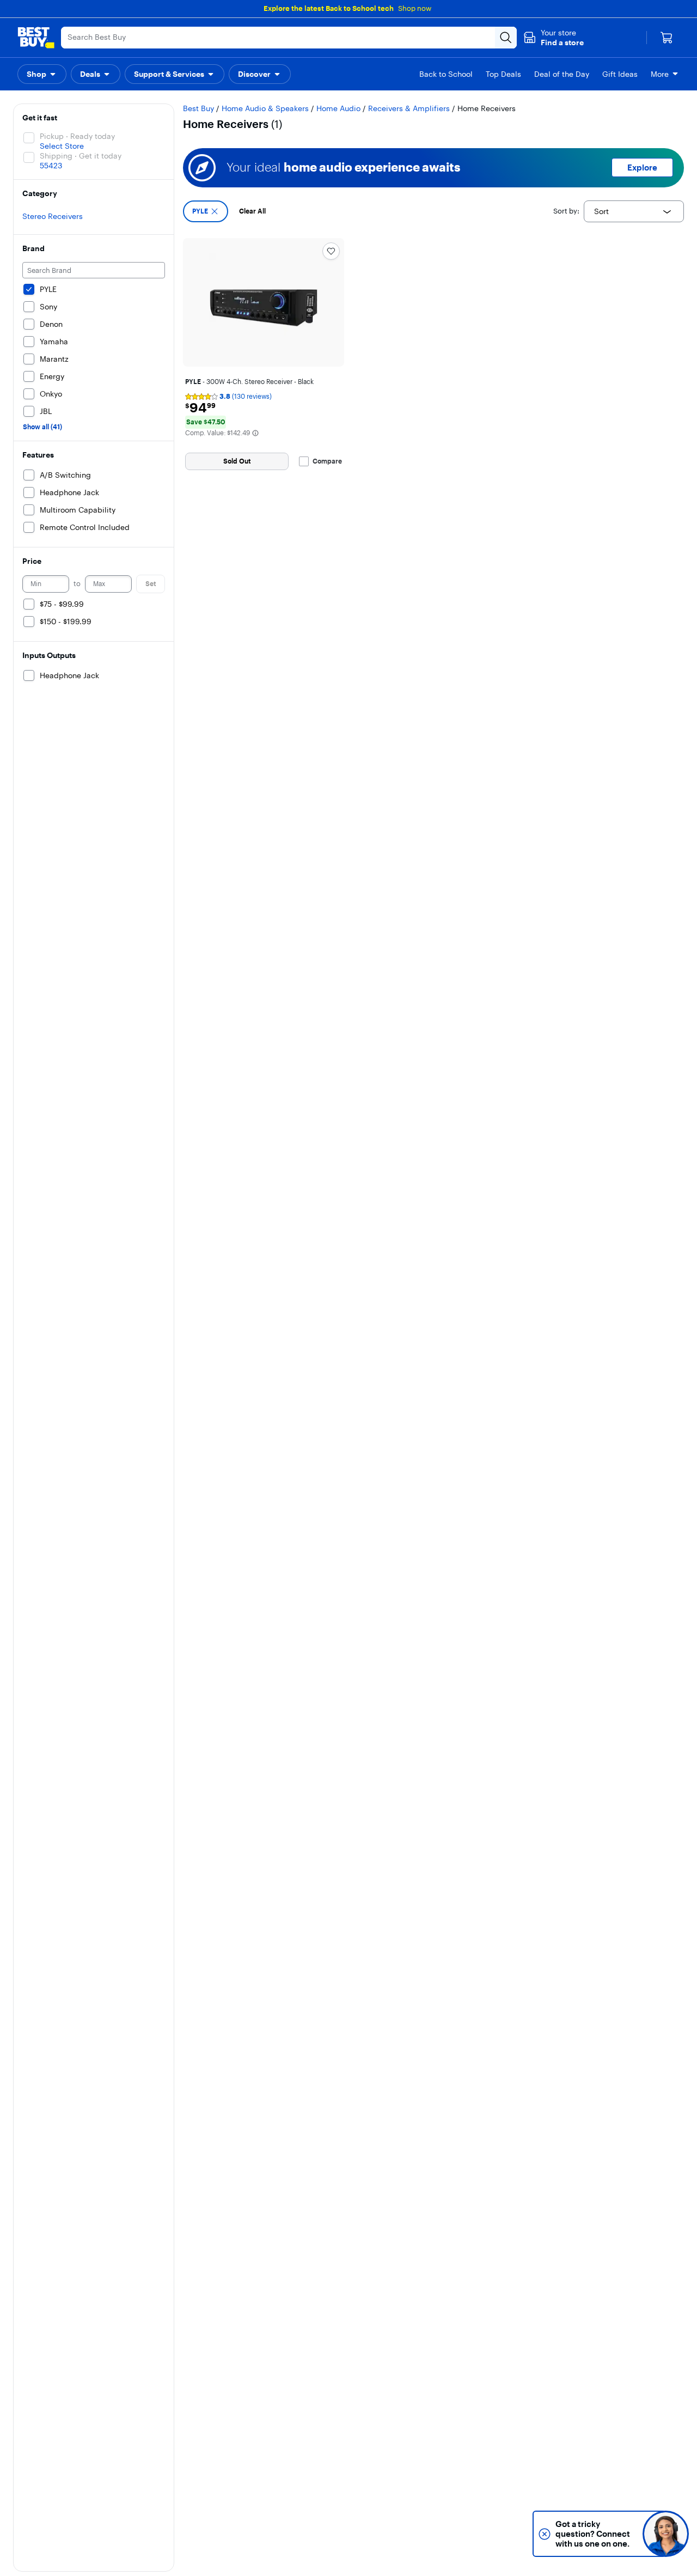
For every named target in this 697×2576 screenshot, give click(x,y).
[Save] (331, 251)
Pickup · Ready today (77, 136)
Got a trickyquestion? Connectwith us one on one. (593, 2534)
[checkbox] (206, 211)
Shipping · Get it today (81, 156)
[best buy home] (36, 38)
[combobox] (634, 211)
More (660, 74)
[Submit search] (506, 38)
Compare (327, 461)
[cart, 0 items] (667, 38)
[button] (554, 38)
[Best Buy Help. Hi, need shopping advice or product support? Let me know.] (666, 2534)
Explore (642, 168)
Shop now (415, 8)
